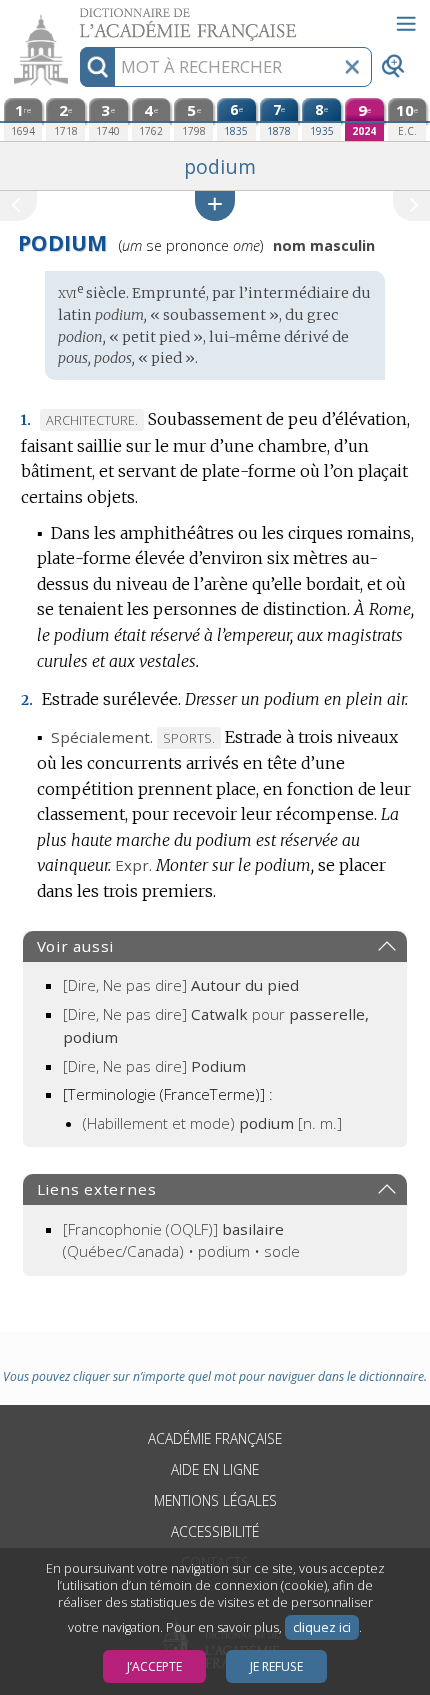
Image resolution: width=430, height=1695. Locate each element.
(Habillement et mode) (212, 1123)
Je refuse (276, 1666)
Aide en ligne (215, 1469)
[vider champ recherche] (352, 67)
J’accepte (154, 1666)
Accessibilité (215, 1531)
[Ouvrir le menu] (406, 24)
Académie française (215, 1438)
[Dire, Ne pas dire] (181, 985)
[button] (215, 205)
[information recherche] (97, 67)
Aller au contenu (77, 17)
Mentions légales (215, 1500)
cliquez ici (322, 1627)
